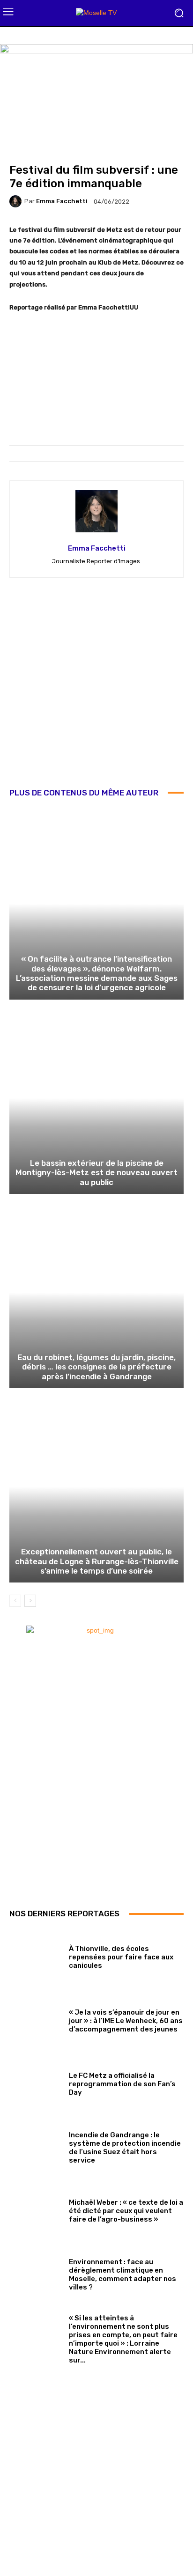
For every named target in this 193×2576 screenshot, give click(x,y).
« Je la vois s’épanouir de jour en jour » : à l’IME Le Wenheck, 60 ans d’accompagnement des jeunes (126, 2021)
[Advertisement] (96, 689)
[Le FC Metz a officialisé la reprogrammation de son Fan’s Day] (36, 2083)
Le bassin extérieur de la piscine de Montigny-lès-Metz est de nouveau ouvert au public (96, 1173)
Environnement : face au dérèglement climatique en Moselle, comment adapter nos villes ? (122, 2274)
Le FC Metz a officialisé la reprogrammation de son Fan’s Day (122, 2084)
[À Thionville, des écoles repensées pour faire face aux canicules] (36, 1955)
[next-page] (30, 1601)
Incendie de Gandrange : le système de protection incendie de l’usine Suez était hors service (125, 2148)
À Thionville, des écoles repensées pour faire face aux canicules (121, 1957)
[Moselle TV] (96, 13)
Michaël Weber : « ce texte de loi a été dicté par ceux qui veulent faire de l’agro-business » (126, 2211)
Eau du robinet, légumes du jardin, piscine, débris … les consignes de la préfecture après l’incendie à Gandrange (96, 1367)
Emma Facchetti (62, 201)
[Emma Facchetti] (17, 201)
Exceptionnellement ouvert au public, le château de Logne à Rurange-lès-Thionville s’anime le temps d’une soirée (97, 1561)
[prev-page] (15, 1601)
